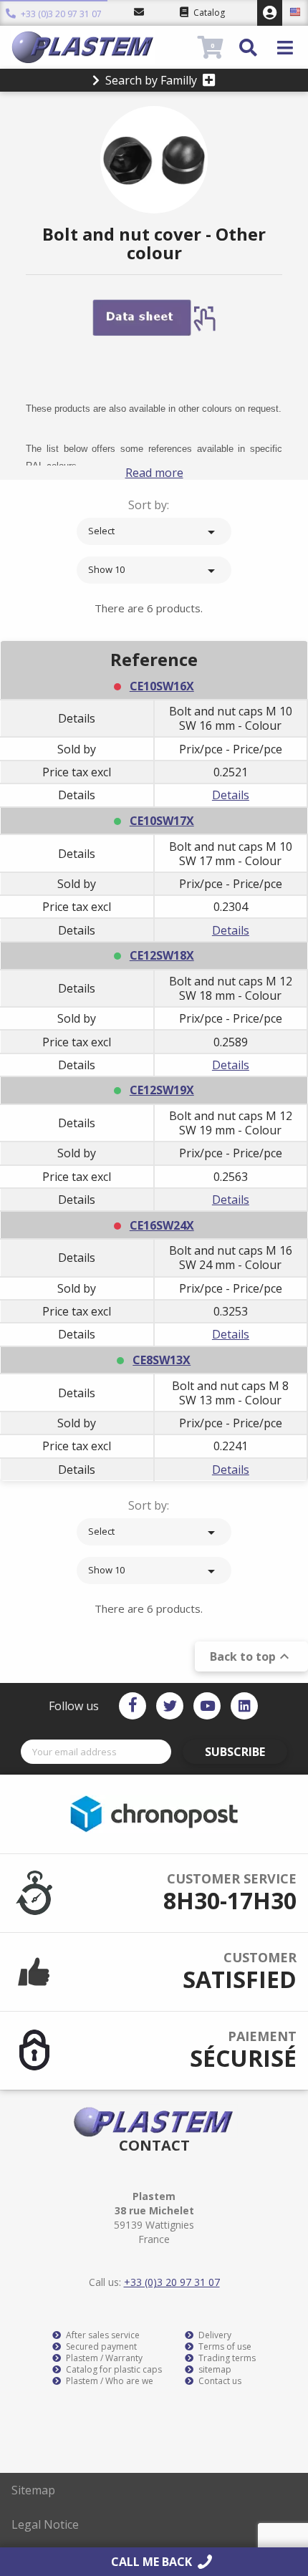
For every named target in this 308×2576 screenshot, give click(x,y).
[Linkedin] (244, 1706)
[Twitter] (170, 1706)
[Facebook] (133, 1706)
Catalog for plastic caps (113, 2370)
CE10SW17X (162, 821)
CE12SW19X (162, 1090)
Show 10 (154, 571)
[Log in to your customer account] (270, 13)
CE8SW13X (162, 1360)
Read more (154, 473)
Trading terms (226, 2358)
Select (154, 532)
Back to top (251, 1656)
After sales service (102, 2335)
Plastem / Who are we (109, 2381)
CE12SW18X (162, 955)
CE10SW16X (162, 686)
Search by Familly (151, 80)
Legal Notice (45, 2524)
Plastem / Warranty (103, 2358)
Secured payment (100, 2347)
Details (231, 795)
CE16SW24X (162, 1225)
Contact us (219, 2381)
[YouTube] (207, 1706)
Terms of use (224, 2347)
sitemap (214, 2370)
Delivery (214, 2335)
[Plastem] (103, 47)
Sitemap (33, 2490)
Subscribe (235, 1752)
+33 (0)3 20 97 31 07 (60, 14)
